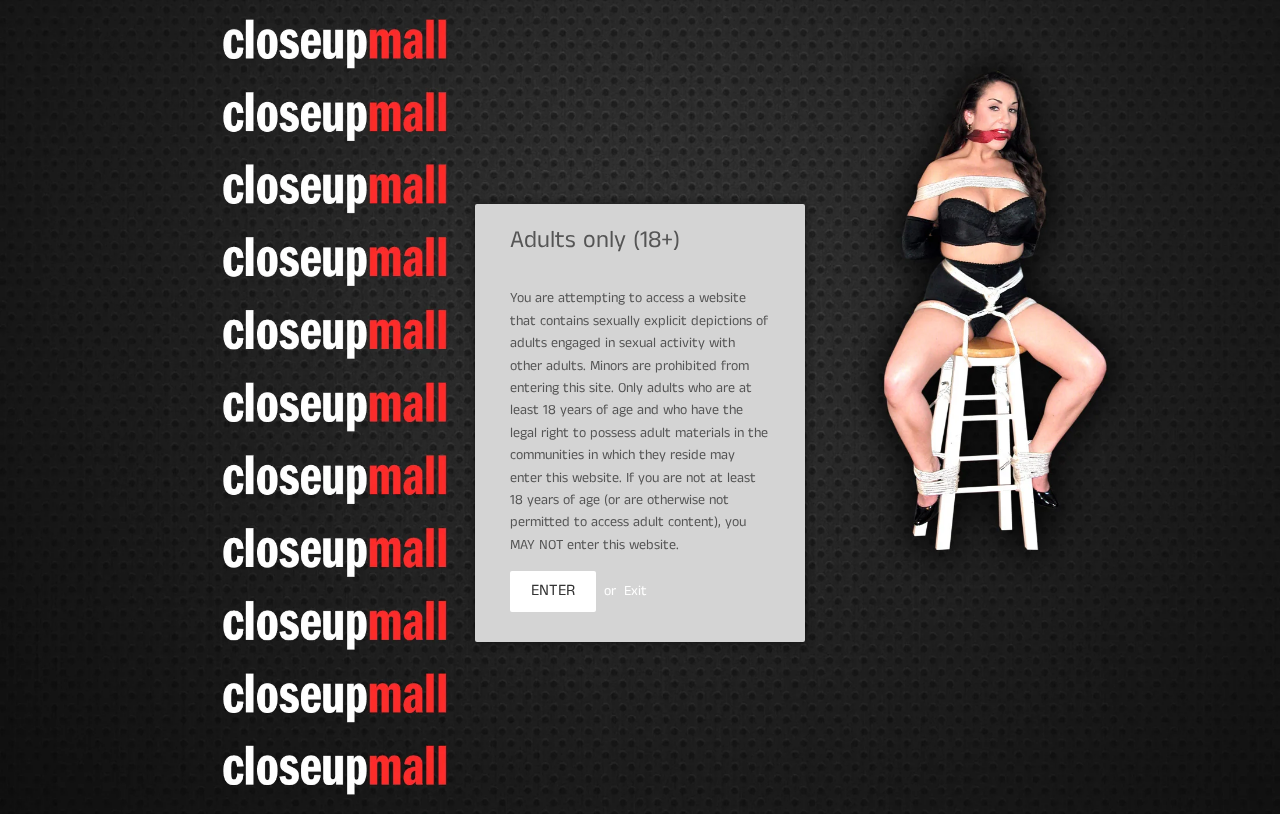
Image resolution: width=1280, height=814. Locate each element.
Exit (635, 591)
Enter (553, 590)
